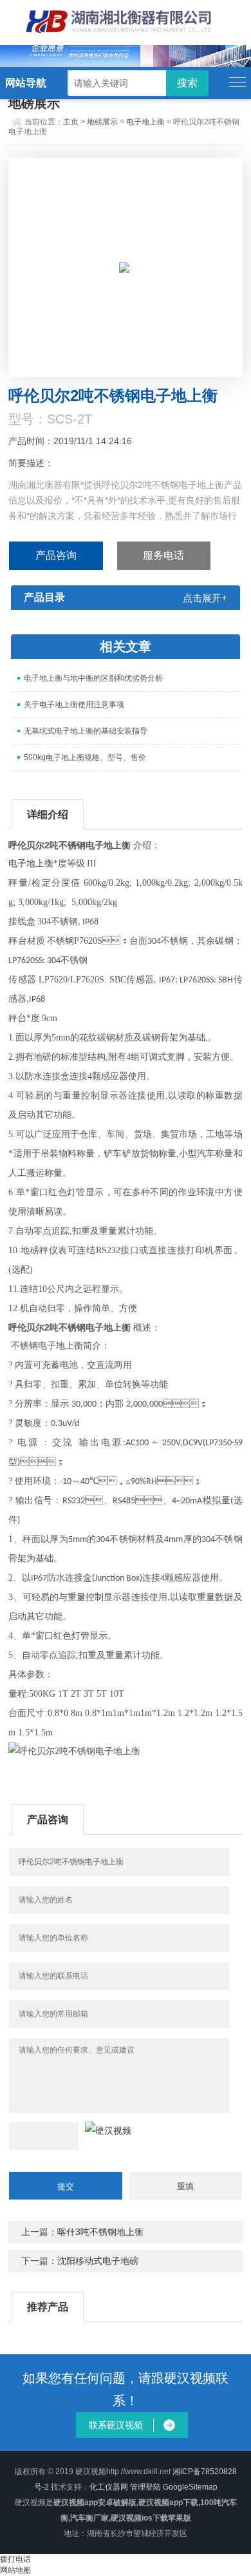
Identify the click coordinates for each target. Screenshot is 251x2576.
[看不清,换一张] (108, 2131)
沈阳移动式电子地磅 (98, 2261)
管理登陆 (145, 2487)
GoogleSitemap (190, 2487)
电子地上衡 (145, 122)
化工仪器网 (109, 2487)
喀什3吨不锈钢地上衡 (100, 2232)
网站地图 (15, 2570)
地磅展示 (102, 122)
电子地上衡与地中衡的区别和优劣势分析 (93, 678)
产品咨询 (56, 555)
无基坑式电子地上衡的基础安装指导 (86, 731)
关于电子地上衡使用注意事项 (74, 705)
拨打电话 (15, 2559)
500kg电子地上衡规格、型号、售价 (85, 757)
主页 (71, 122)
